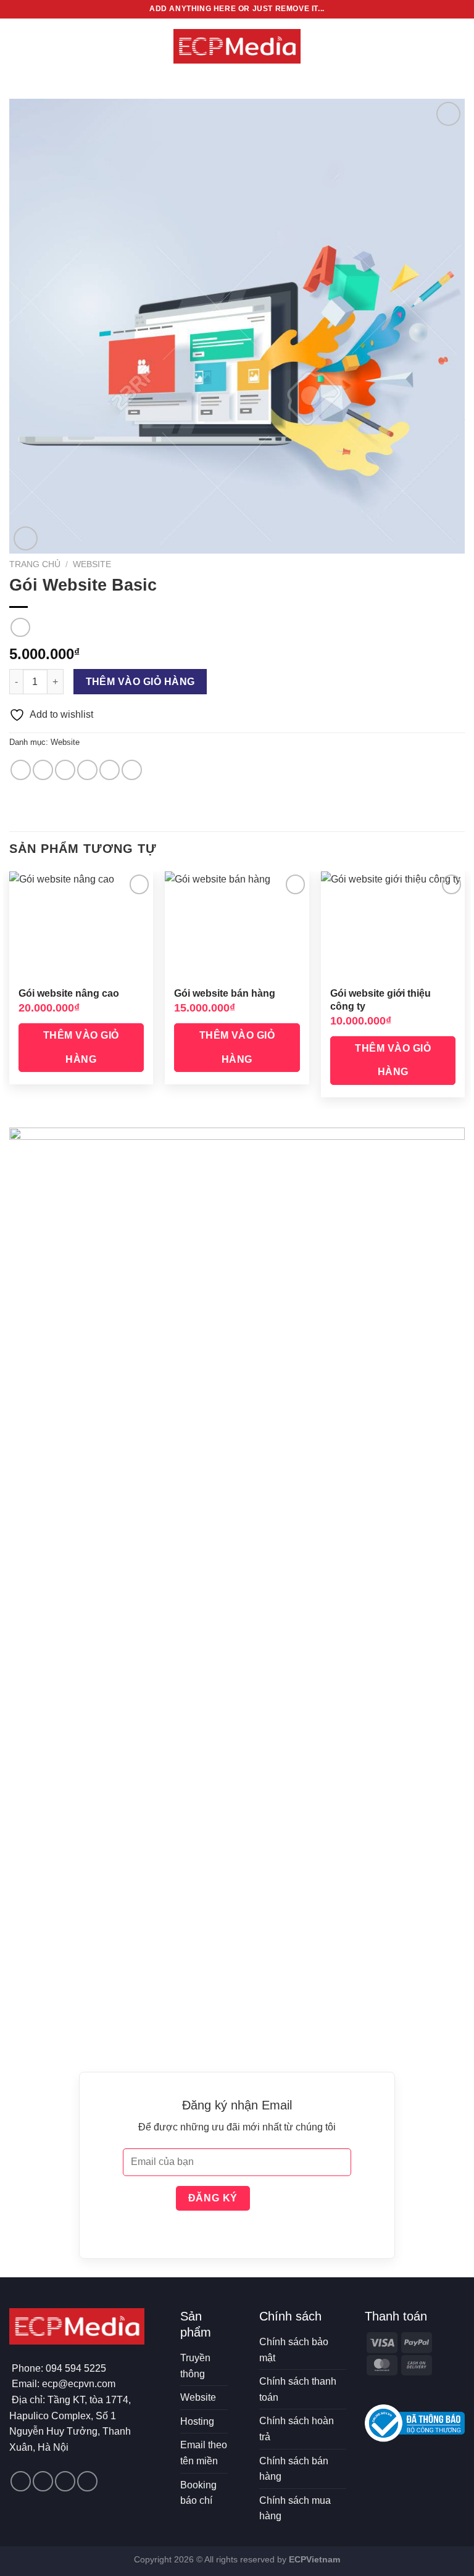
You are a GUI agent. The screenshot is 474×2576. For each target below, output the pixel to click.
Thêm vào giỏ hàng (140, 682)
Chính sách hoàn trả (297, 2429)
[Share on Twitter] (65, 770)
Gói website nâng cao (69, 993)
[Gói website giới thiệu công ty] (393, 925)
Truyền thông (195, 2366)
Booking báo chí (198, 2493)
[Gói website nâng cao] (81, 925)
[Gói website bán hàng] (237, 925)
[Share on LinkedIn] (132, 770)
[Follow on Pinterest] (65, 2481)
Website (92, 564)
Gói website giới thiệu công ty (380, 1000)
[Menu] (17, 46)
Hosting (197, 2421)
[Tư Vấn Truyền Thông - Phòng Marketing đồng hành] (237, 46)
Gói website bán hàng (225, 993)
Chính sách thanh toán (298, 2389)
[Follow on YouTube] (87, 2481)
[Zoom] (26, 538)
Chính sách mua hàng (295, 2508)
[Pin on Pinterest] (110, 770)
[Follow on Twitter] (43, 2481)
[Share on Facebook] (43, 770)
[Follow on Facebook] (21, 2481)
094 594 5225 (76, 2368)
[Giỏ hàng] (459, 46)
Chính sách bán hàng (294, 2469)
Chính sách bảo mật (294, 2350)
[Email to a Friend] (87, 770)
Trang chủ (35, 564)
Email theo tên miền (204, 2453)
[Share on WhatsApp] (21, 770)
